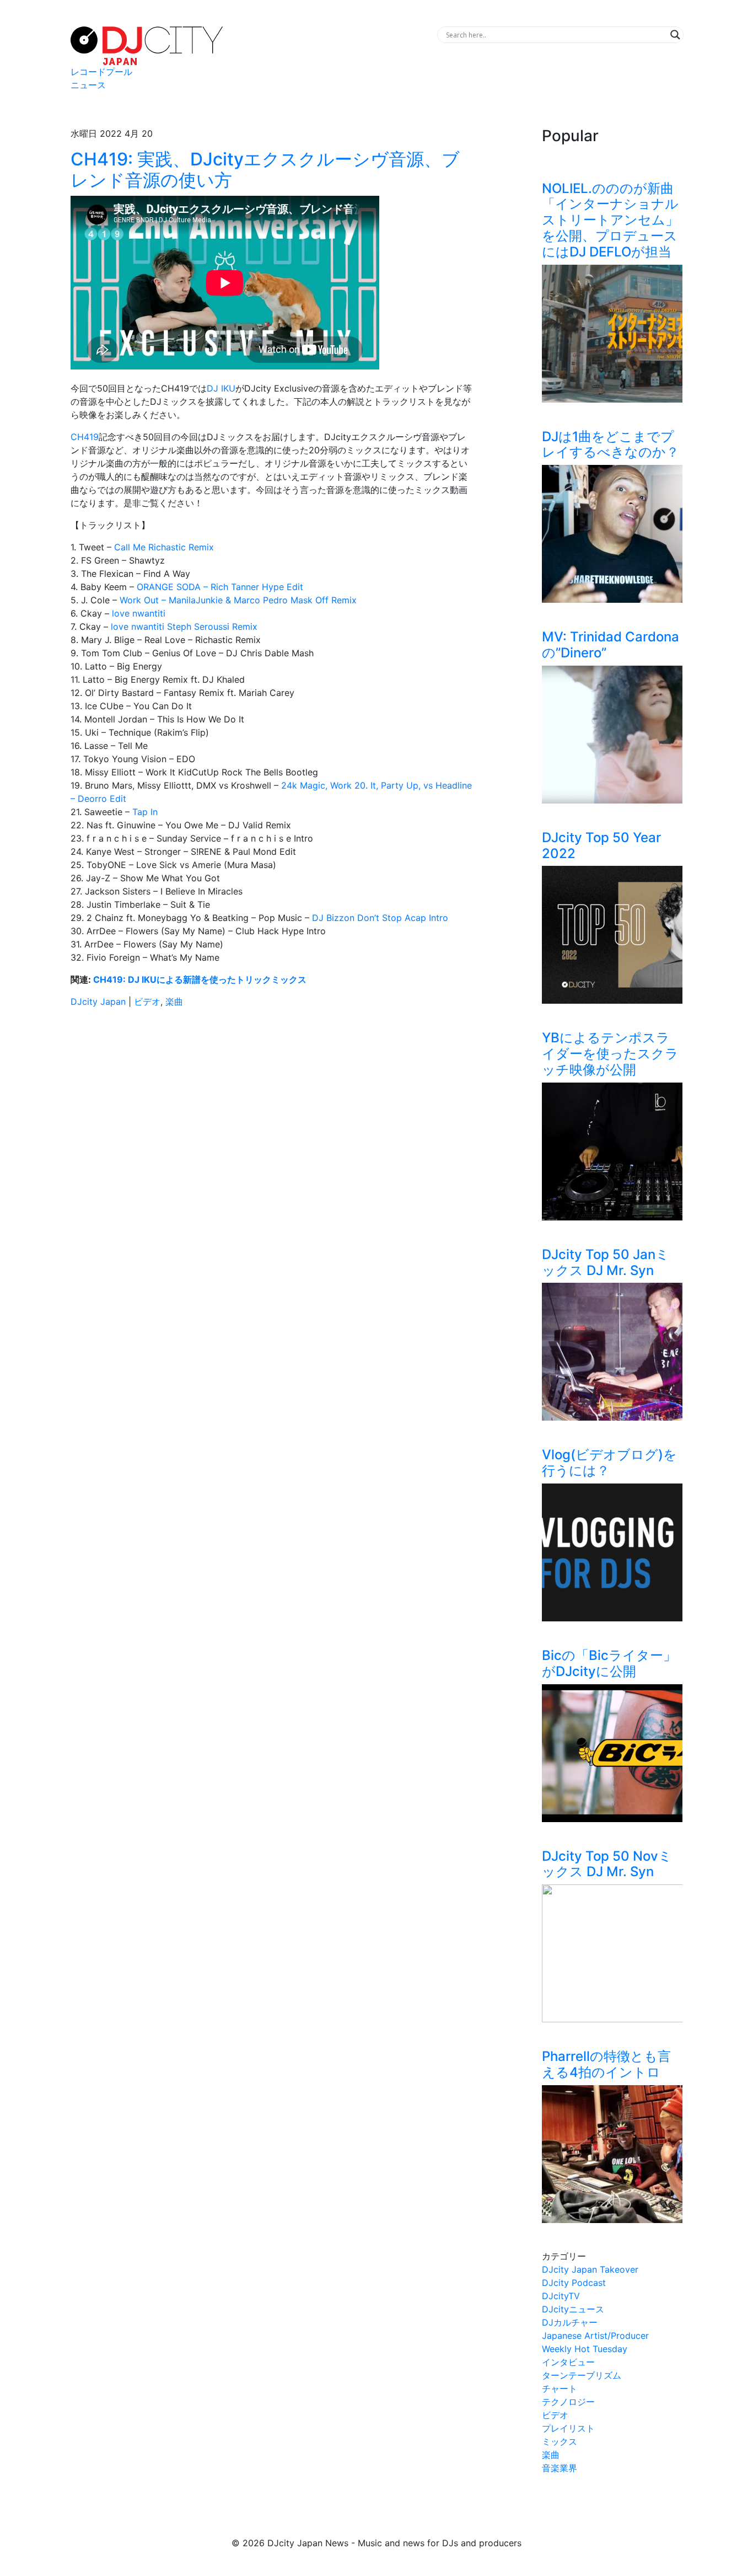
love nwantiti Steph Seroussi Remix (184, 626)
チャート (560, 2388)
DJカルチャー (570, 2322)
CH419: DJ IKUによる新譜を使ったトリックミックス (200, 979)
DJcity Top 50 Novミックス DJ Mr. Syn (607, 1864)
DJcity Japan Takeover (590, 2269)
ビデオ (147, 1002)
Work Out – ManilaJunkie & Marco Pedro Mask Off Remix (238, 600)
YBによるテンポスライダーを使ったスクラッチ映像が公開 (610, 1054)
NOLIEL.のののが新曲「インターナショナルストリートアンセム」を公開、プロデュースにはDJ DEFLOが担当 (610, 220)
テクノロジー (568, 2402)
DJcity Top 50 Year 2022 (601, 845)
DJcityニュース (573, 2309)
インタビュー (568, 2362)
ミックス (560, 2441)
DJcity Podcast (574, 2283)
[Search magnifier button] (675, 35)
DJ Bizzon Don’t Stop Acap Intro (379, 918)
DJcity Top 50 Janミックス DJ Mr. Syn (606, 1262)
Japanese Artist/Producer (595, 2336)
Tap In (145, 812)
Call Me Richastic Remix (164, 547)
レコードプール (101, 72)
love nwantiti (139, 613)
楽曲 (174, 1002)
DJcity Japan (98, 1002)
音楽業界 (560, 2468)
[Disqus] (272, 1172)
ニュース (88, 85)
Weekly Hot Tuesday (585, 2349)
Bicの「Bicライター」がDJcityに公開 (609, 1663)
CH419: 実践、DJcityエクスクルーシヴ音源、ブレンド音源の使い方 (265, 170)
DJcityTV (561, 2296)
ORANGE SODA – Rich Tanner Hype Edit (219, 587)
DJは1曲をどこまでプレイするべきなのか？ (611, 444)
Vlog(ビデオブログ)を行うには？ (609, 1463)
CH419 (85, 437)
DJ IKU (221, 388)
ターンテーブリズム (582, 2375)
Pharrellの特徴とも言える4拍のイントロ (606, 2064)
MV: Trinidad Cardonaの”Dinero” (611, 645)
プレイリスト (568, 2428)
